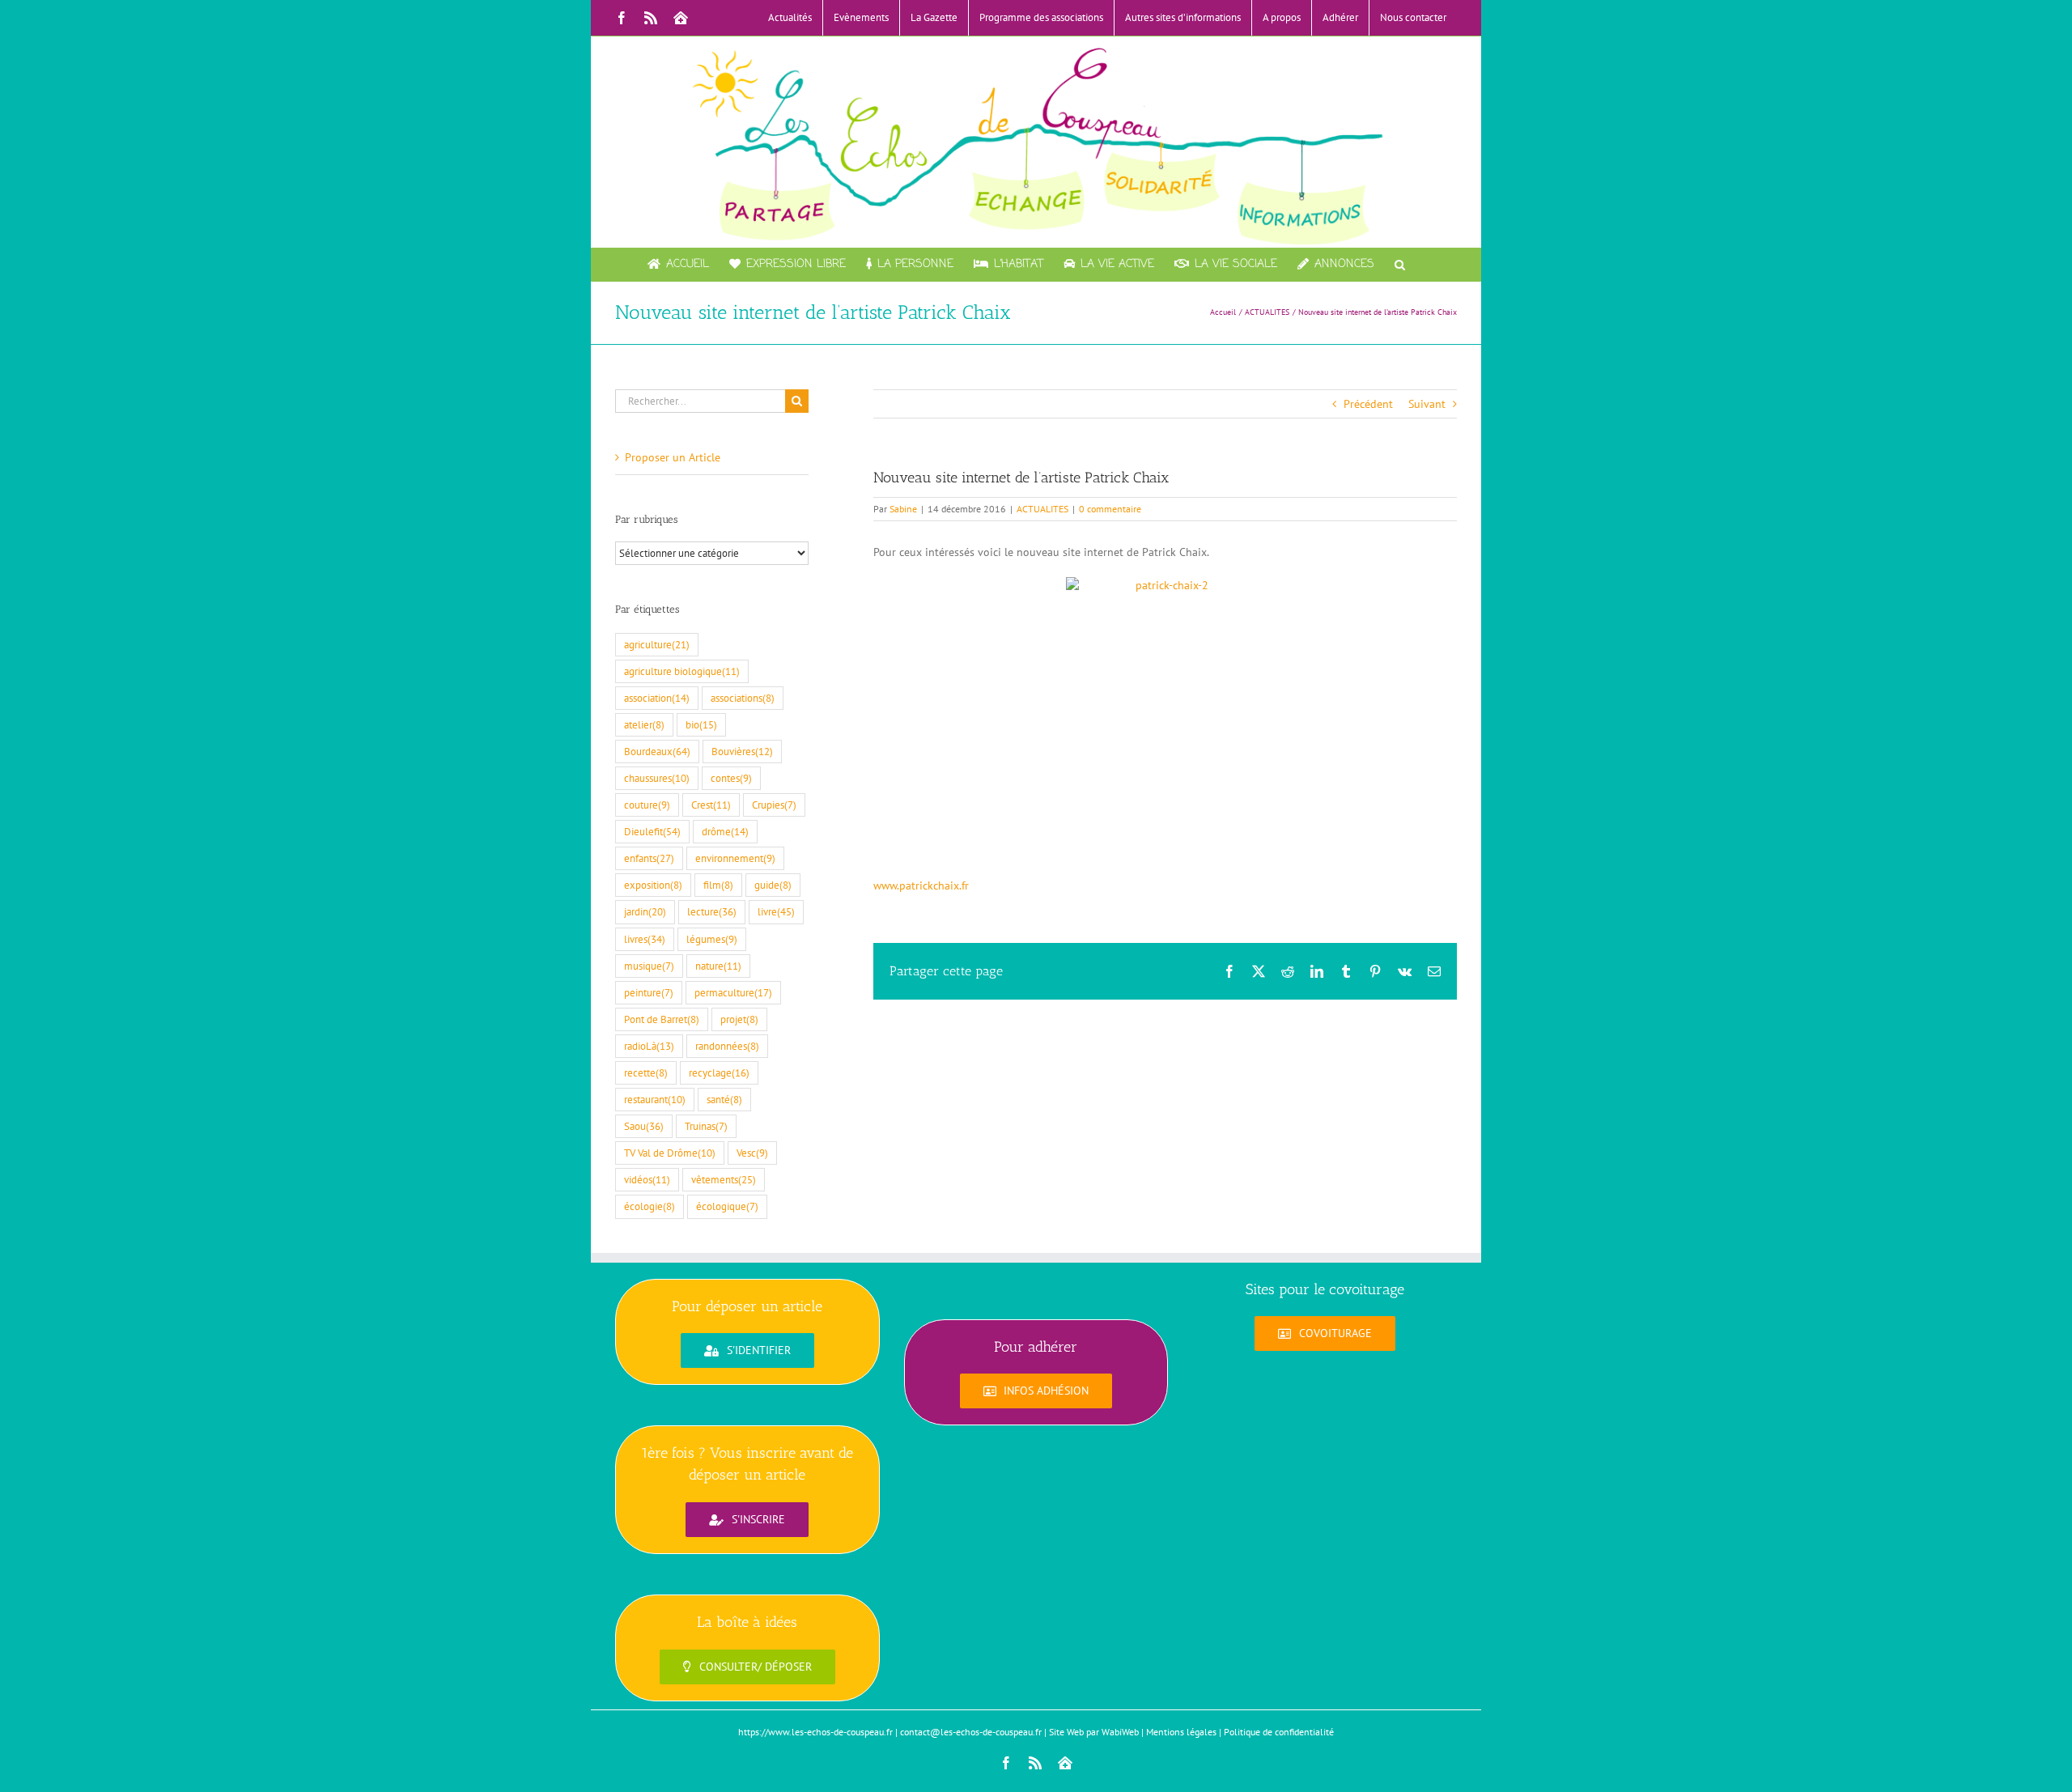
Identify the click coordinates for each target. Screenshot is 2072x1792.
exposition (653, 885)
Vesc (752, 1153)
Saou (644, 1126)
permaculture (733, 992)
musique (649, 966)
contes (731, 778)
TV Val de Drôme (670, 1153)
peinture (649, 992)
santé (724, 1099)
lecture (712, 911)
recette (646, 1072)
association (657, 698)
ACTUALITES (1042, 509)
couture (647, 805)
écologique (727, 1206)
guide (773, 885)
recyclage (719, 1072)
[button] (1400, 265)
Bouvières (742, 751)
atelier (644, 724)
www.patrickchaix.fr (921, 885)
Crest (711, 805)
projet (739, 1019)
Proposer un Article (673, 457)
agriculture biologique (682, 671)
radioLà (649, 1046)
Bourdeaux (657, 751)
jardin (645, 911)
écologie (650, 1206)
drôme (725, 831)
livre (776, 911)
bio (701, 724)
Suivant (1427, 404)
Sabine (903, 509)
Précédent (1368, 404)
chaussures (657, 778)
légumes (712, 939)
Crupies (774, 805)
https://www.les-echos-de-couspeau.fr (815, 1732)
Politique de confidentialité (1279, 1732)
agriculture (657, 644)
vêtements (724, 1179)
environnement (735, 858)
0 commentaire (1110, 509)
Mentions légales (1181, 1732)
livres (645, 939)
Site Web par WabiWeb (1094, 1732)
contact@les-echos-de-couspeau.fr (971, 1732)
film (718, 885)
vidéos (647, 1179)
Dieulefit (652, 831)
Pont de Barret (662, 1019)
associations (743, 698)
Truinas (706, 1126)
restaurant (655, 1099)
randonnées (727, 1046)
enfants (649, 858)
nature (718, 966)
